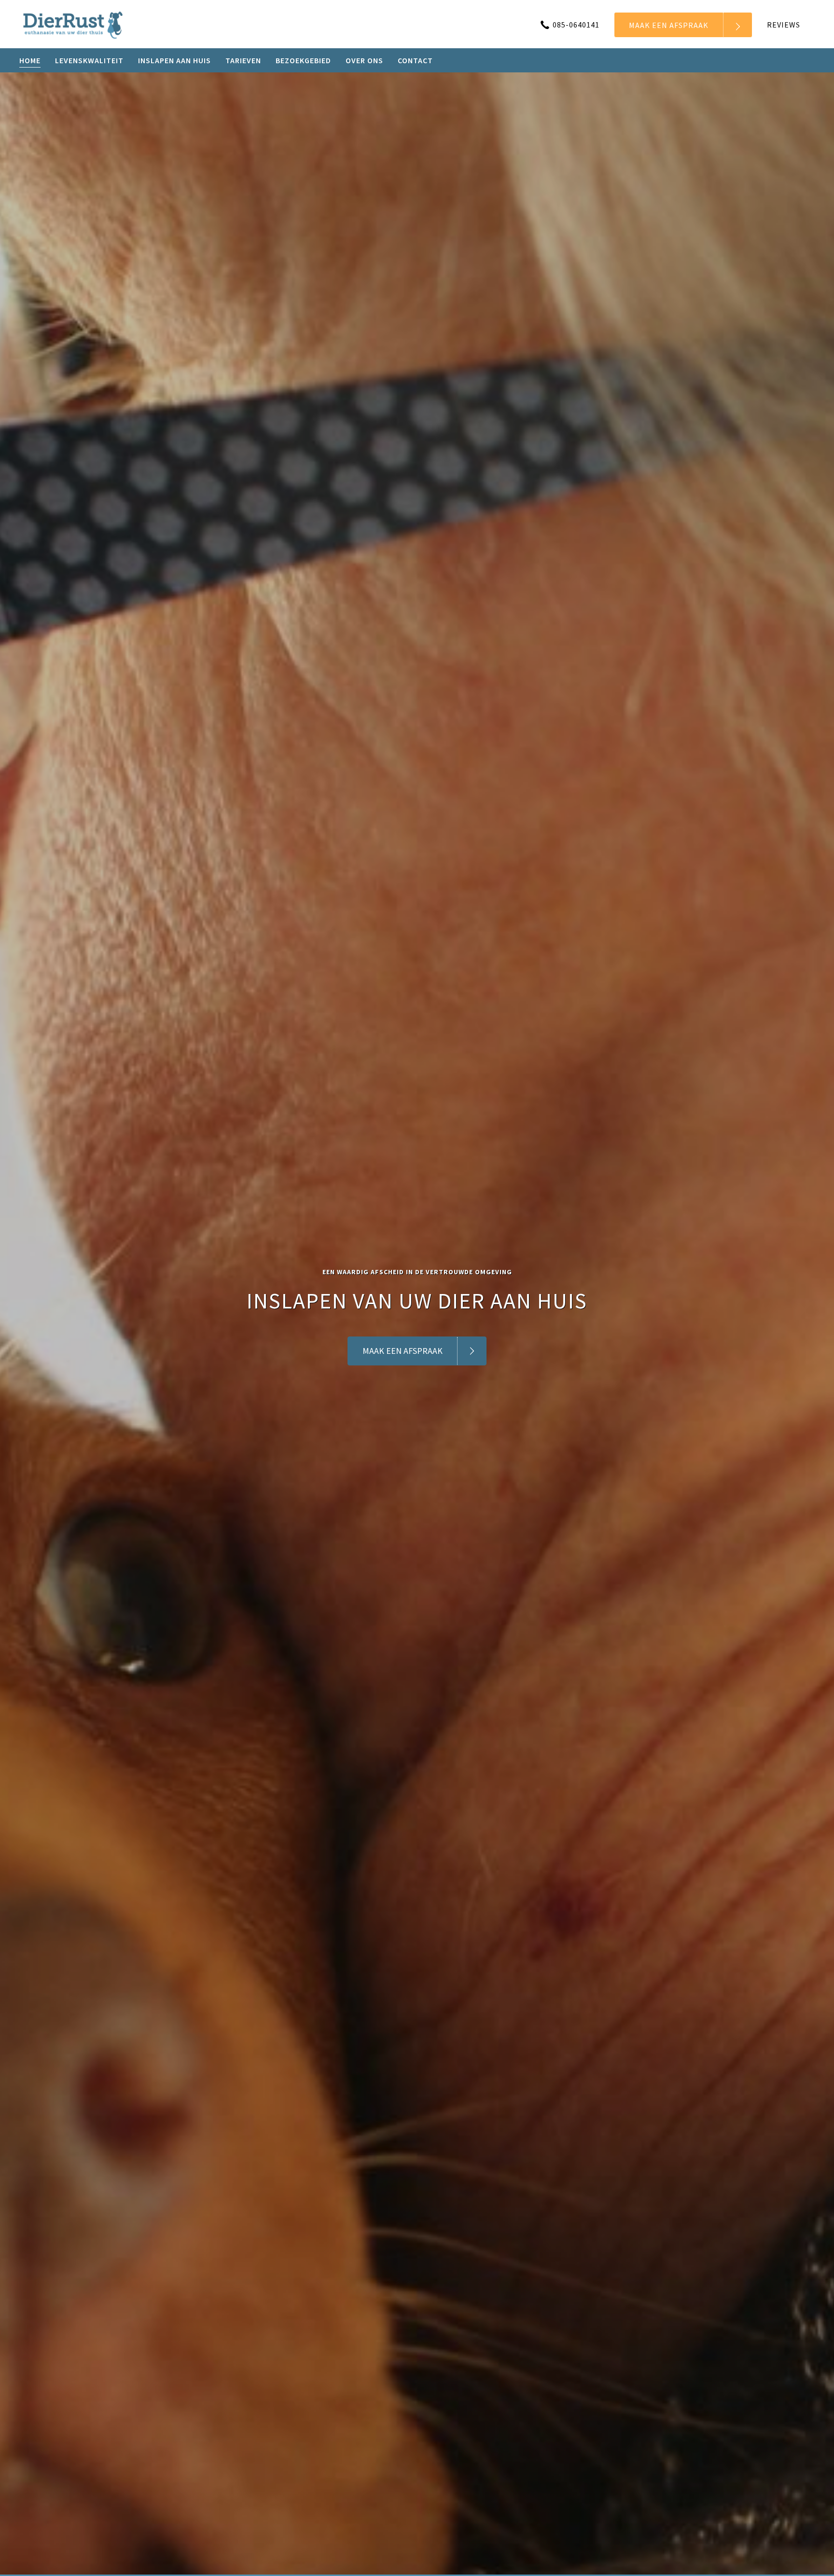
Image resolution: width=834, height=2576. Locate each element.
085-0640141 (576, 25)
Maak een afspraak (669, 25)
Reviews (784, 25)
